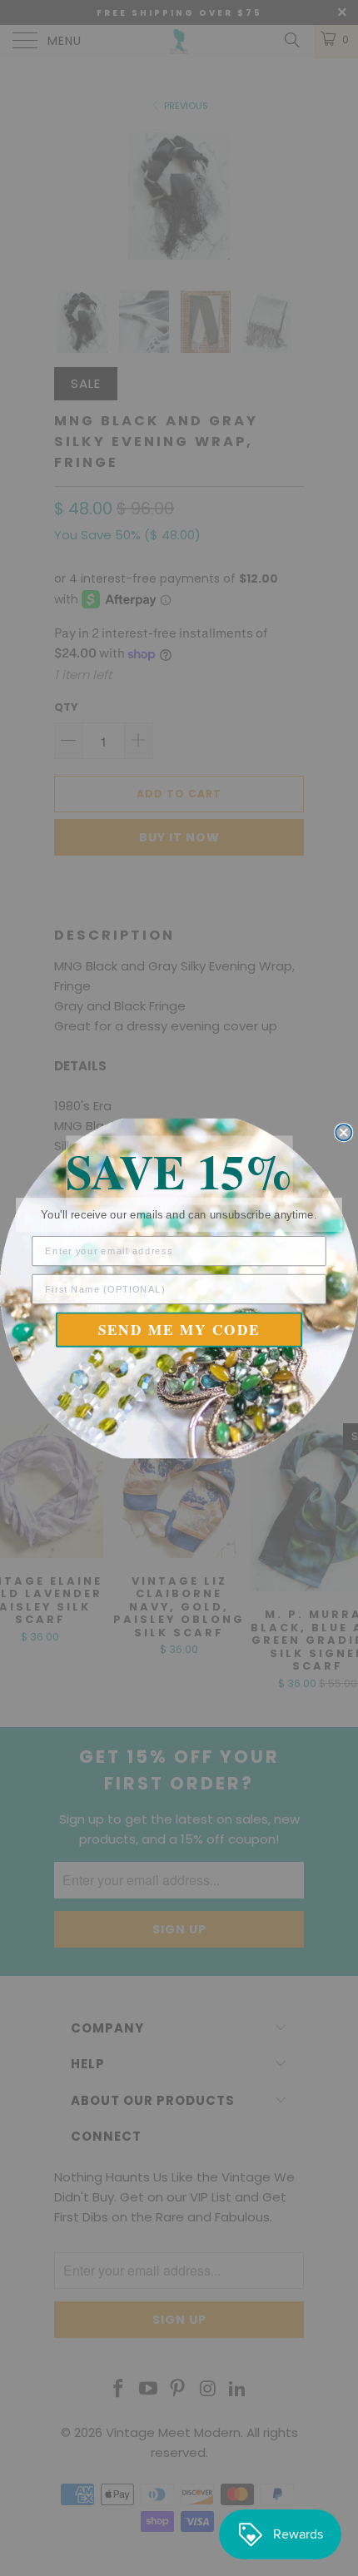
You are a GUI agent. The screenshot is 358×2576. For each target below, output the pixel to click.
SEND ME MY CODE (179, 1330)
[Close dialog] (343, 1132)
